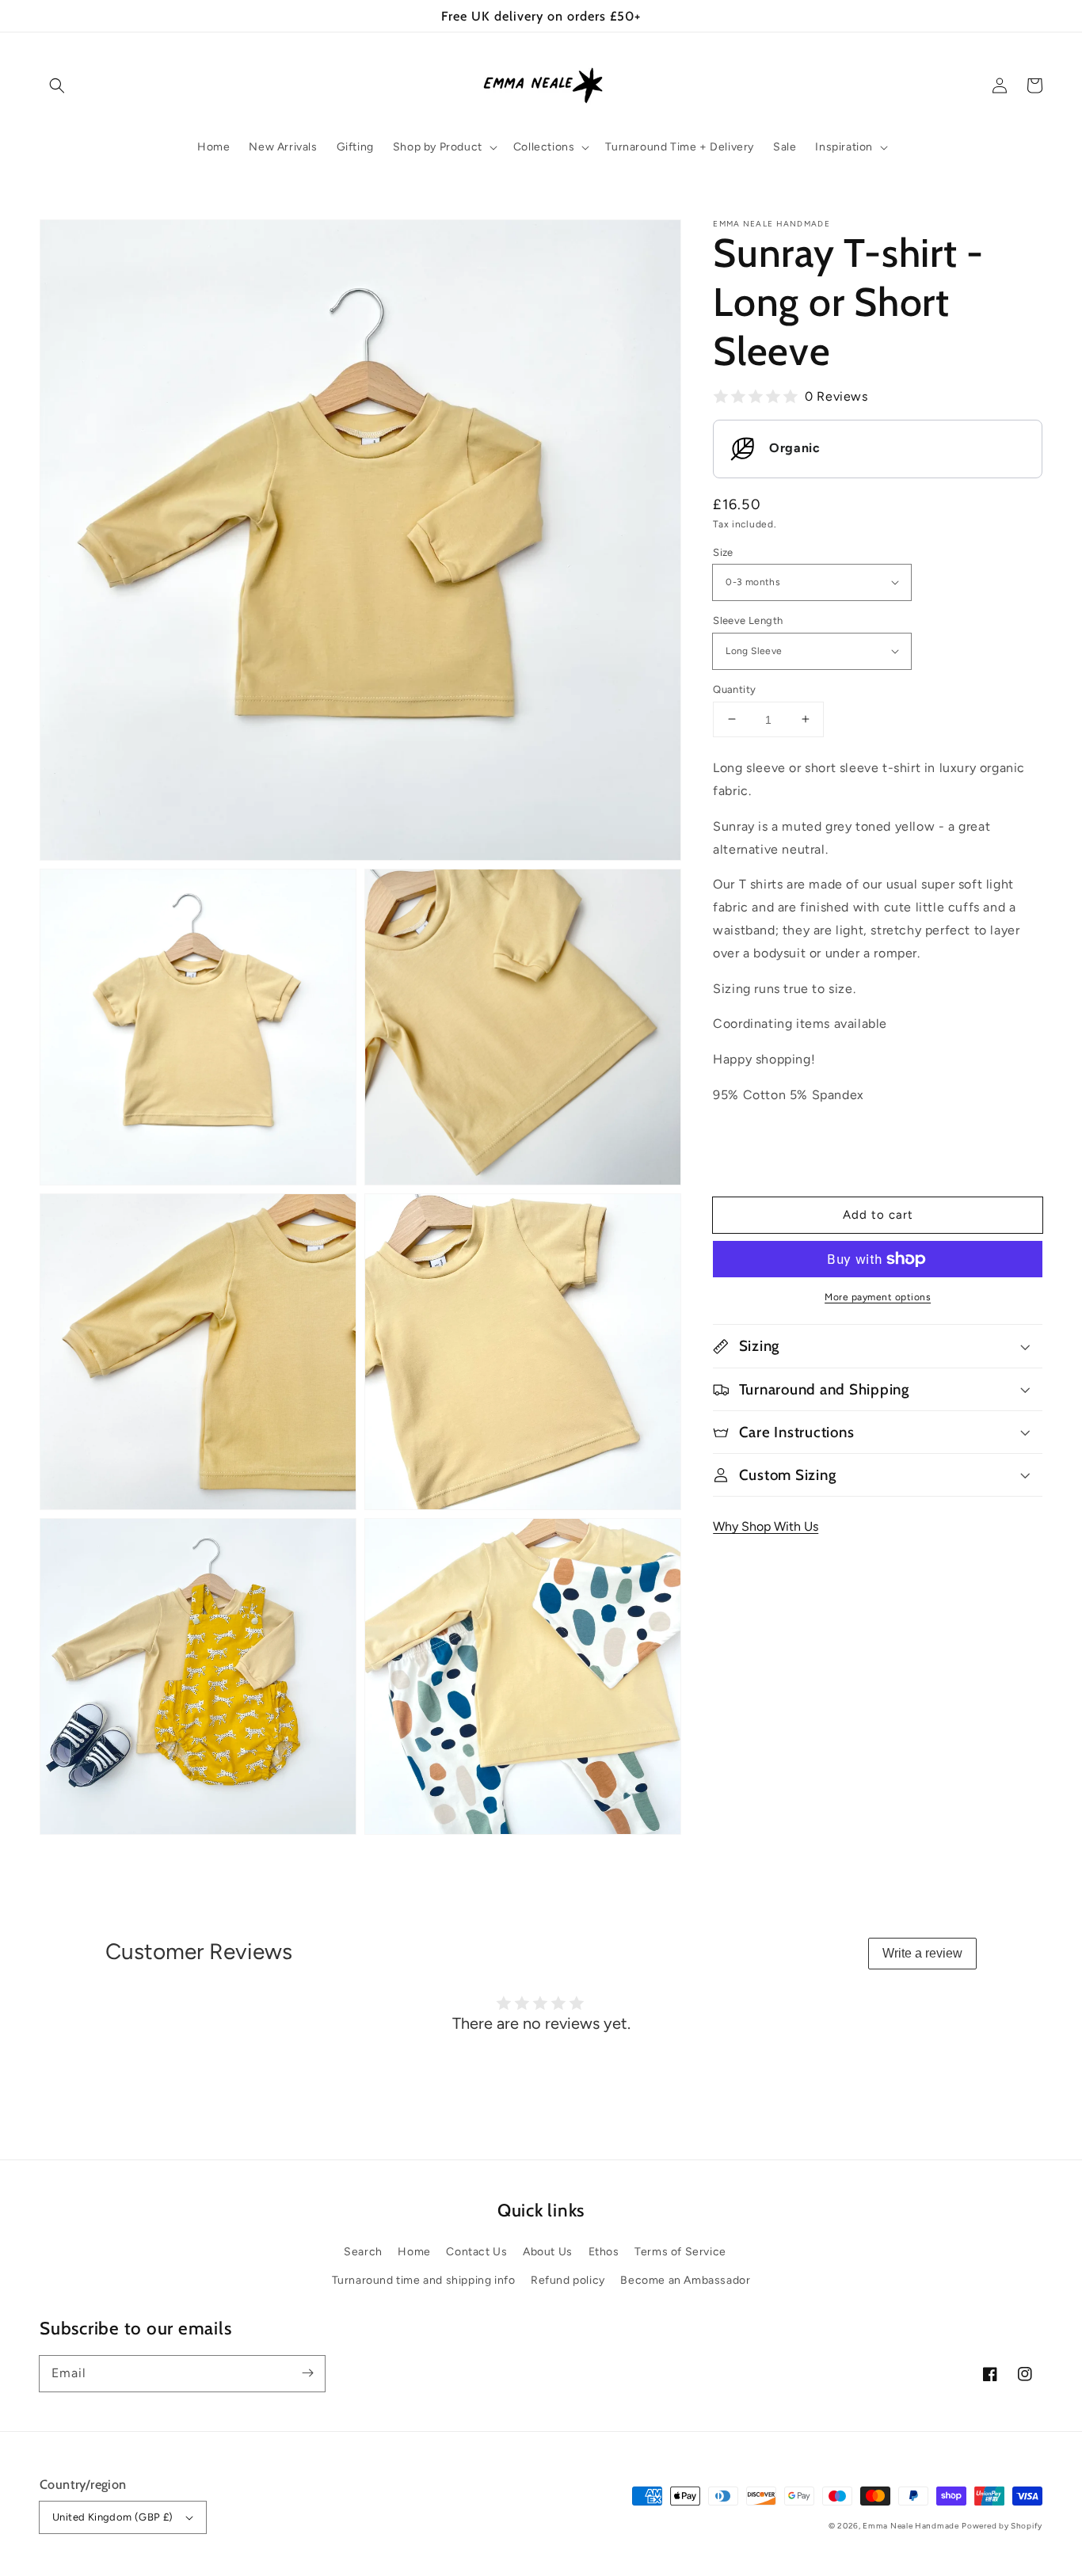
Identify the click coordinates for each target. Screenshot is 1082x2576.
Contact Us (476, 2252)
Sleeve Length (748, 620)
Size (723, 552)
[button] (57, 86)
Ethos (604, 2252)
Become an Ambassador (685, 2280)
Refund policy (568, 2280)
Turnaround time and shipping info (424, 2280)
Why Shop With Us (766, 1526)
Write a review (922, 1953)
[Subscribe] (307, 2373)
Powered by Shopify (1002, 2526)
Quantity (734, 689)
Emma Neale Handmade (911, 2526)
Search (363, 2252)
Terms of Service (680, 2252)
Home (414, 2252)
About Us (548, 2252)
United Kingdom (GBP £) (113, 2517)
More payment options (878, 1297)
